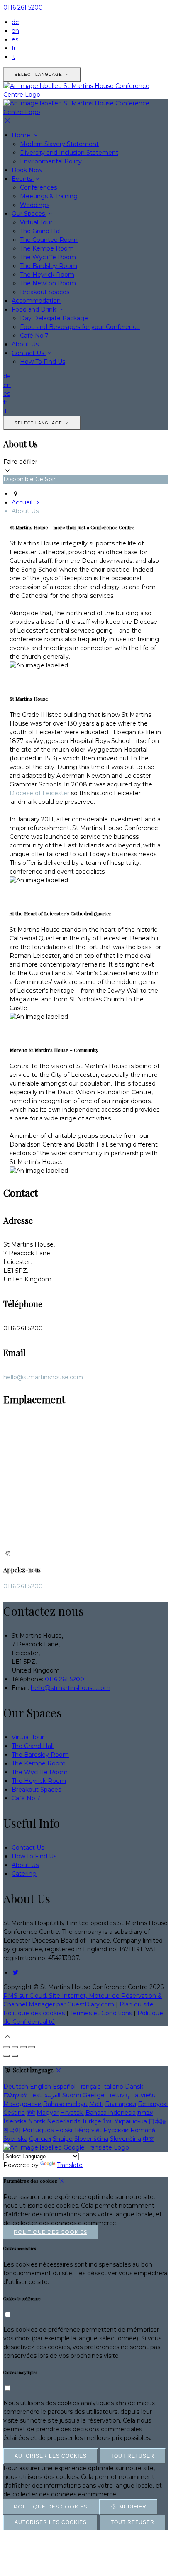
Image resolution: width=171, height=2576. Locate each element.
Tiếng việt (88, 2130)
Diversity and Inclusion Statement (69, 153)
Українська (131, 2121)
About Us (25, 344)
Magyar (48, 2113)
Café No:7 (34, 336)
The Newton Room (48, 283)
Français (89, 2087)
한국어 (12, 2130)
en (15, 31)
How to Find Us (34, 1856)
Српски (40, 2139)
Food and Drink (35, 309)
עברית (145, 2113)
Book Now (27, 170)
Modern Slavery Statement (59, 144)
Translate (70, 2165)
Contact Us (29, 353)
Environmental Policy (51, 161)
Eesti (35, 2095)
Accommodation (36, 301)
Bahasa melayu (65, 2104)
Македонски (22, 2104)
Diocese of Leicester (39, 793)
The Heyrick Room (47, 275)
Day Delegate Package (54, 318)
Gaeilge (94, 2095)
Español (64, 2087)
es (15, 39)
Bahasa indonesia (111, 2113)
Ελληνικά (15, 2095)
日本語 (157, 2121)
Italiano (113, 2087)
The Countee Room (49, 240)
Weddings (35, 205)
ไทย (108, 2121)
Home (22, 135)
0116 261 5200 (23, 7)
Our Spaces (29, 214)
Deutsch (16, 2087)
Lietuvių (118, 2095)
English (40, 2087)
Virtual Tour (36, 222)
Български (121, 2104)
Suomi (72, 2095)
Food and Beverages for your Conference (80, 327)
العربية (53, 2095)
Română (143, 2130)
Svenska (15, 2139)
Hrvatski (72, 2113)
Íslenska (15, 2121)
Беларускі (153, 2104)
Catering (24, 1874)
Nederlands (64, 2121)
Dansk (134, 2087)
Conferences (38, 187)
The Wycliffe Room (48, 257)
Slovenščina (91, 2139)
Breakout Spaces (45, 292)
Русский (116, 2130)
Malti (96, 2104)
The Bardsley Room (49, 266)
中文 (149, 2139)
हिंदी (31, 2113)
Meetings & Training (49, 196)
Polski (64, 2130)
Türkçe (92, 2121)
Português (38, 2130)
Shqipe (63, 2139)
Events (23, 179)
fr (14, 48)
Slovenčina (126, 2139)
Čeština (14, 2113)
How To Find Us (43, 362)
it (13, 57)
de (15, 22)
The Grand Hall (41, 231)
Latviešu (143, 2095)
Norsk (37, 2121)
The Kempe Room (47, 248)
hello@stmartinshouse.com (43, 1377)
